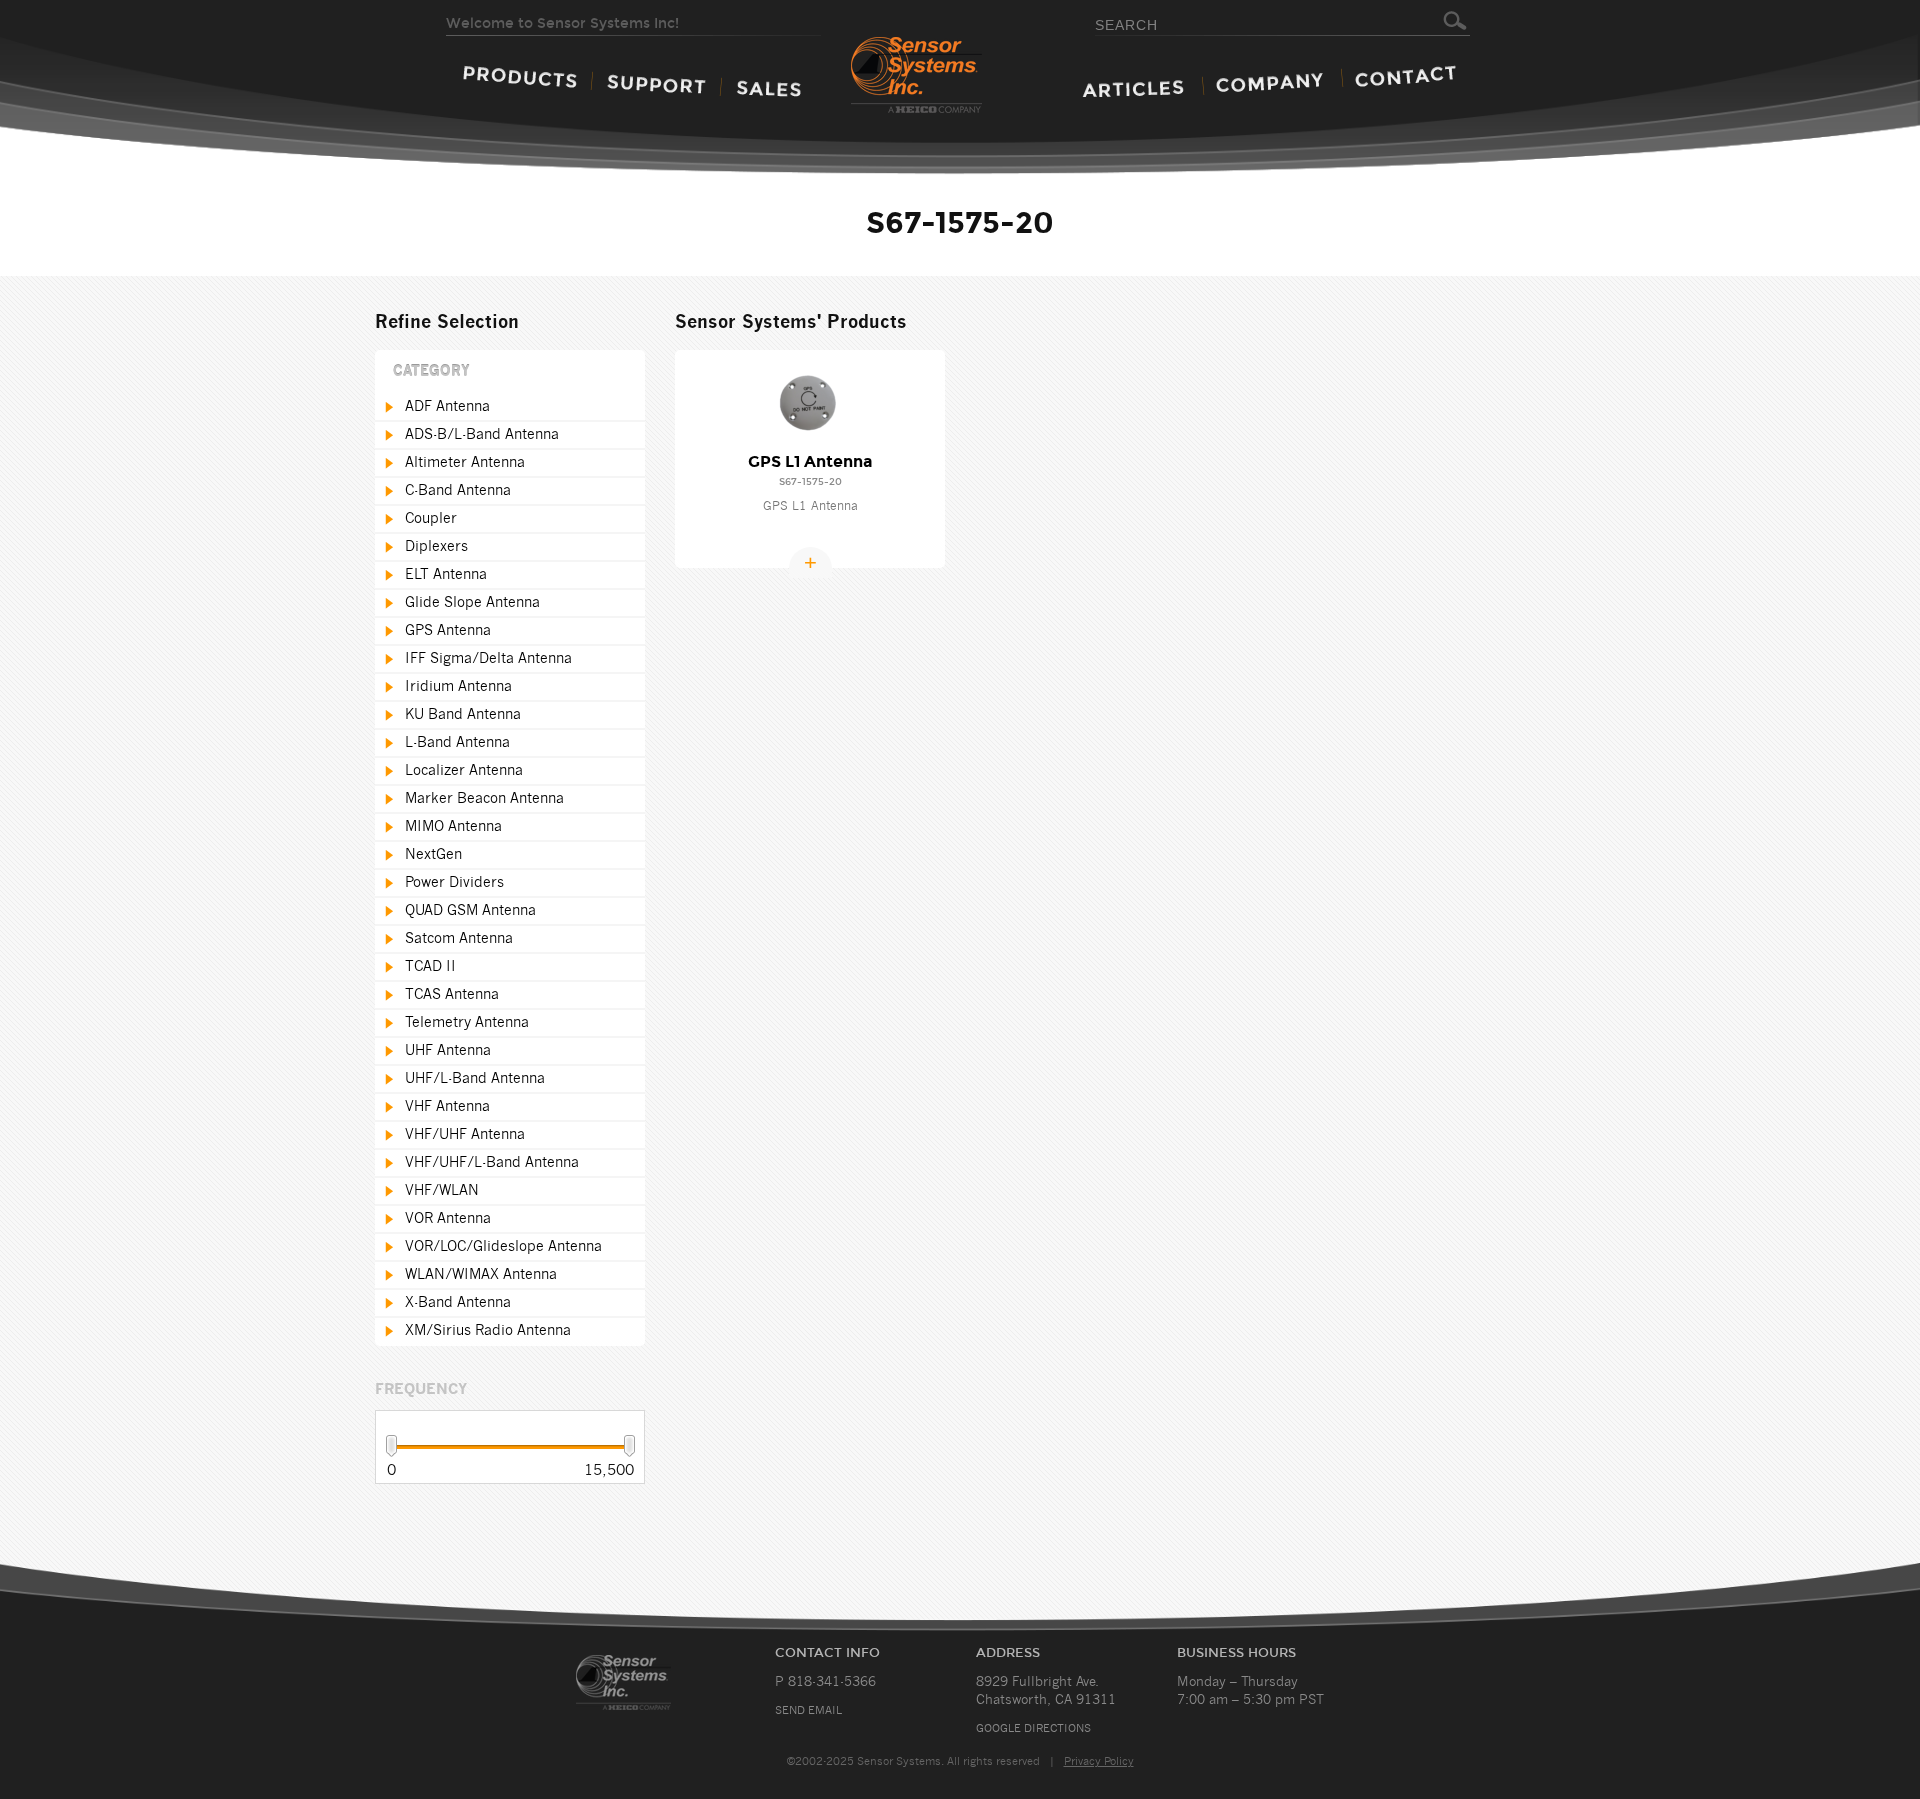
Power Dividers (454, 883)
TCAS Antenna (452, 995)
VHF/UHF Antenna (465, 1135)
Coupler (431, 519)
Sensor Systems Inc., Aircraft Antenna (647, 1682)
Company (1269, 82)
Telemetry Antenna (467, 1023)
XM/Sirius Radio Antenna (488, 1331)
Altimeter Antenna (465, 463)
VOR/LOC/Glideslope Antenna (503, 1247)
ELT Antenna (446, 575)
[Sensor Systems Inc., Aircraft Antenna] (951, 76)
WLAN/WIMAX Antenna (481, 1275)
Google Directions (1033, 1728)
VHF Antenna (447, 1107)
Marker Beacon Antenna (484, 799)
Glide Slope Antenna (472, 603)
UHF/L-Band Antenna (475, 1079)
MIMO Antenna (453, 827)
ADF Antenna (447, 407)
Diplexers (436, 547)
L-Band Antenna (457, 743)
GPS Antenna (448, 631)
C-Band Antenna (458, 491)
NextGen (433, 855)
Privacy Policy (1099, 1761)
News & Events (1133, 88)
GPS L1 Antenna (810, 461)
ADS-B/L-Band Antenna (482, 435)
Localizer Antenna (464, 771)
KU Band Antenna (463, 715)
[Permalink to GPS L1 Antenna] (810, 403)
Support (656, 84)
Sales (768, 88)
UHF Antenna (448, 1051)
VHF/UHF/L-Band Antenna (492, 1163)
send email (808, 1710)
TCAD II (430, 967)
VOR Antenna (448, 1219)
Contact (1405, 76)
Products (520, 76)
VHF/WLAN (442, 1191)
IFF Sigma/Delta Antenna (488, 659)
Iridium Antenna (458, 687)
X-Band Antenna (458, 1303)
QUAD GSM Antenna (470, 911)
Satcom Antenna (459, 939)
